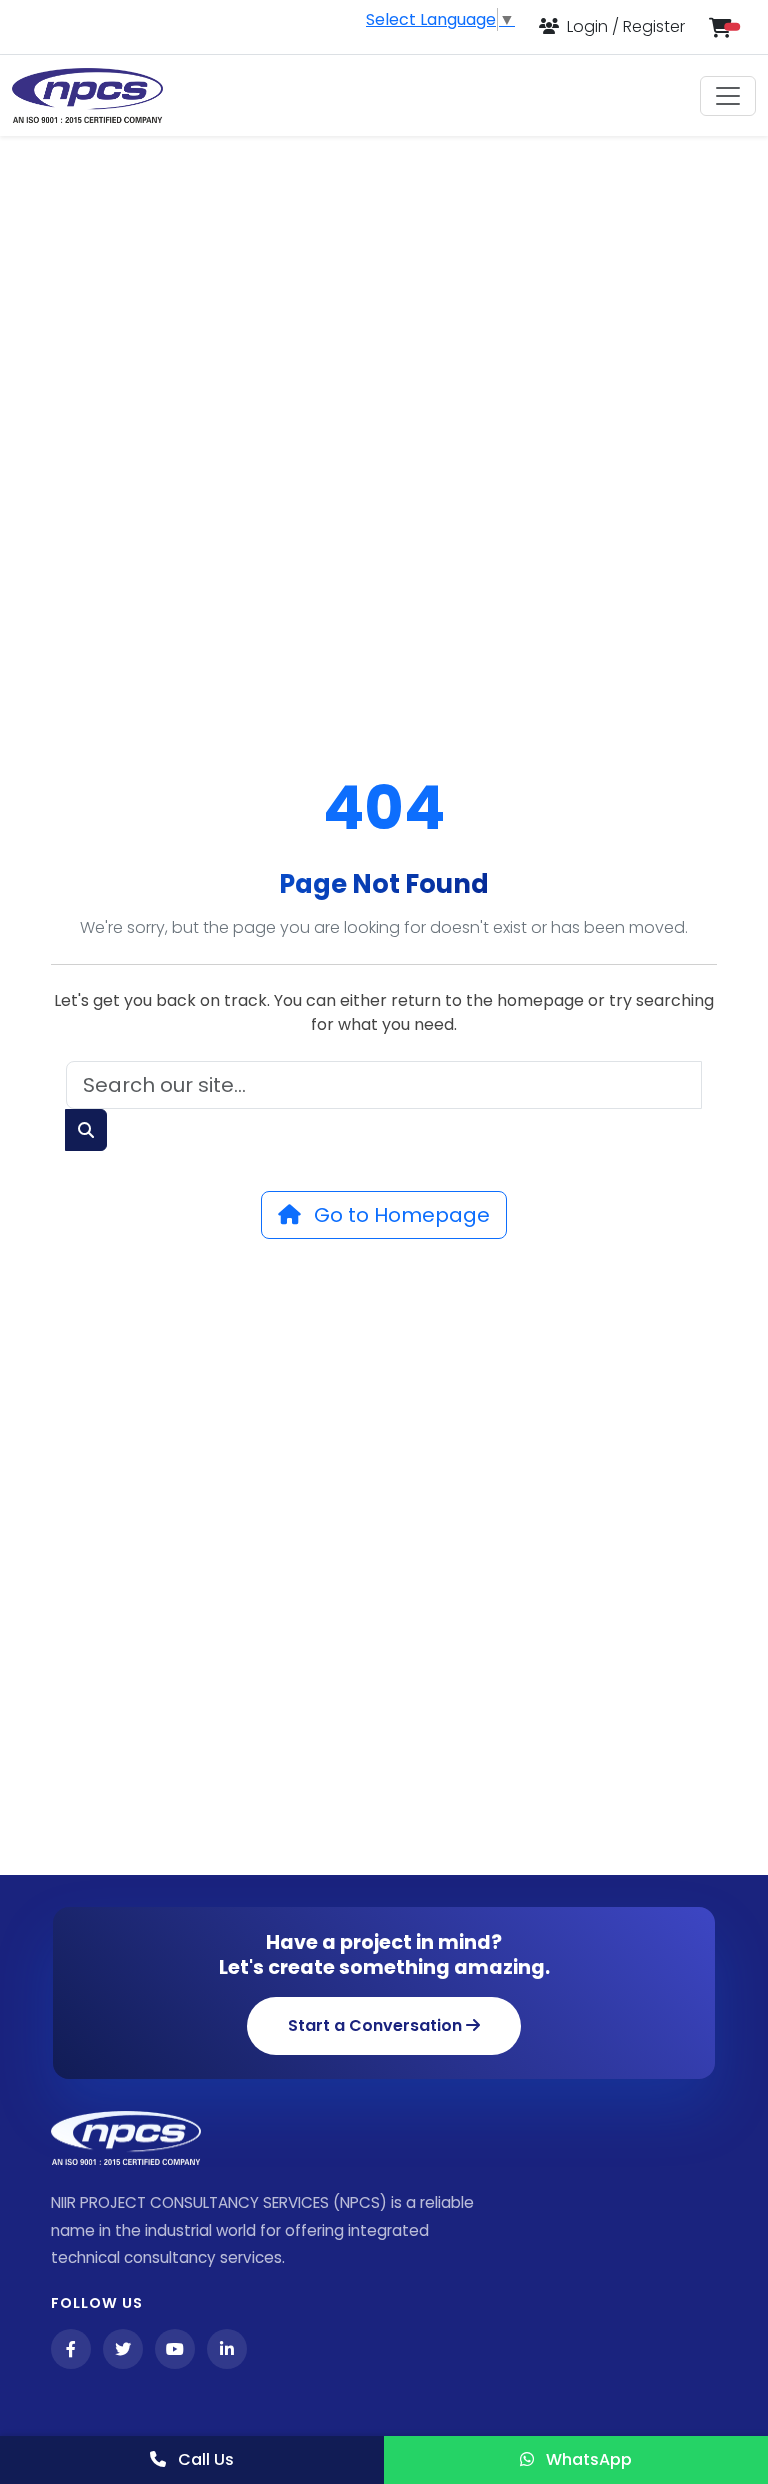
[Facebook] (71, 2349)
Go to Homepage (399, 1215)
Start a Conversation (377, 2025)
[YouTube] (175, 2349)
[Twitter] (123, 2349)
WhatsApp (587, 2459)
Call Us (204, 2459)
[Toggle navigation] (728, 96)
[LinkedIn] (227, 2349)
